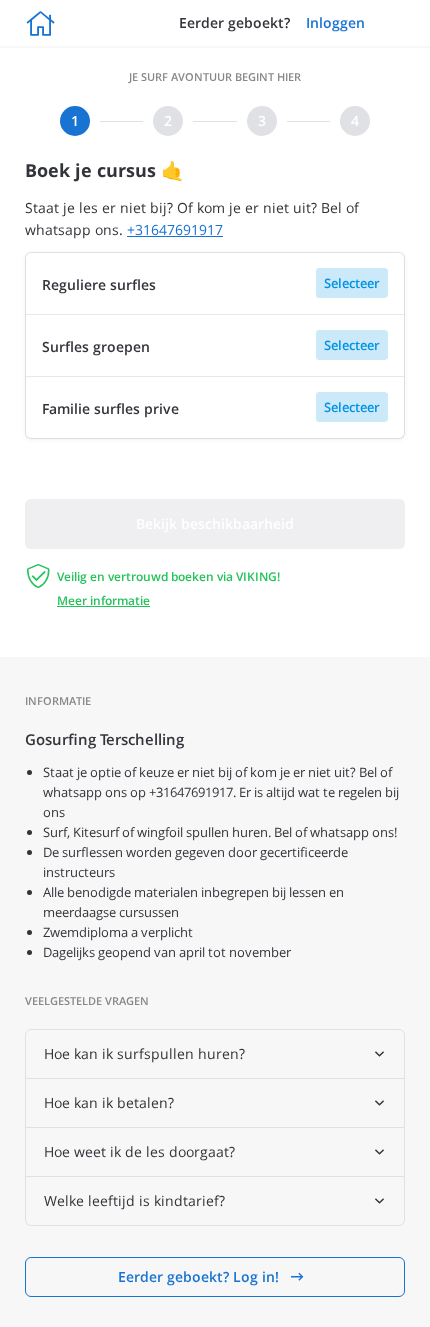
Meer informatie (103, 600)
